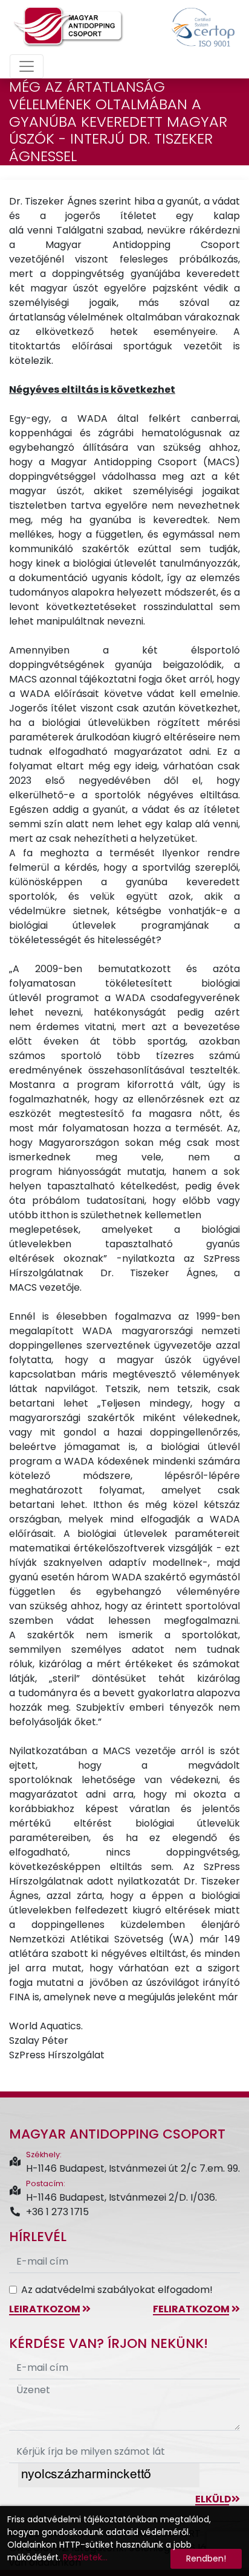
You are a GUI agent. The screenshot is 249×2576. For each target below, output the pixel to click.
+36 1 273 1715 (57, 2212)
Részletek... (85, 2557)
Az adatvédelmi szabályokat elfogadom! (117, 2290)
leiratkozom (46, 2309)
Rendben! (206, 2559)
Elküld (213, 2499)
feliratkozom (192, 2309)
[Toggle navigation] (27, 66)
